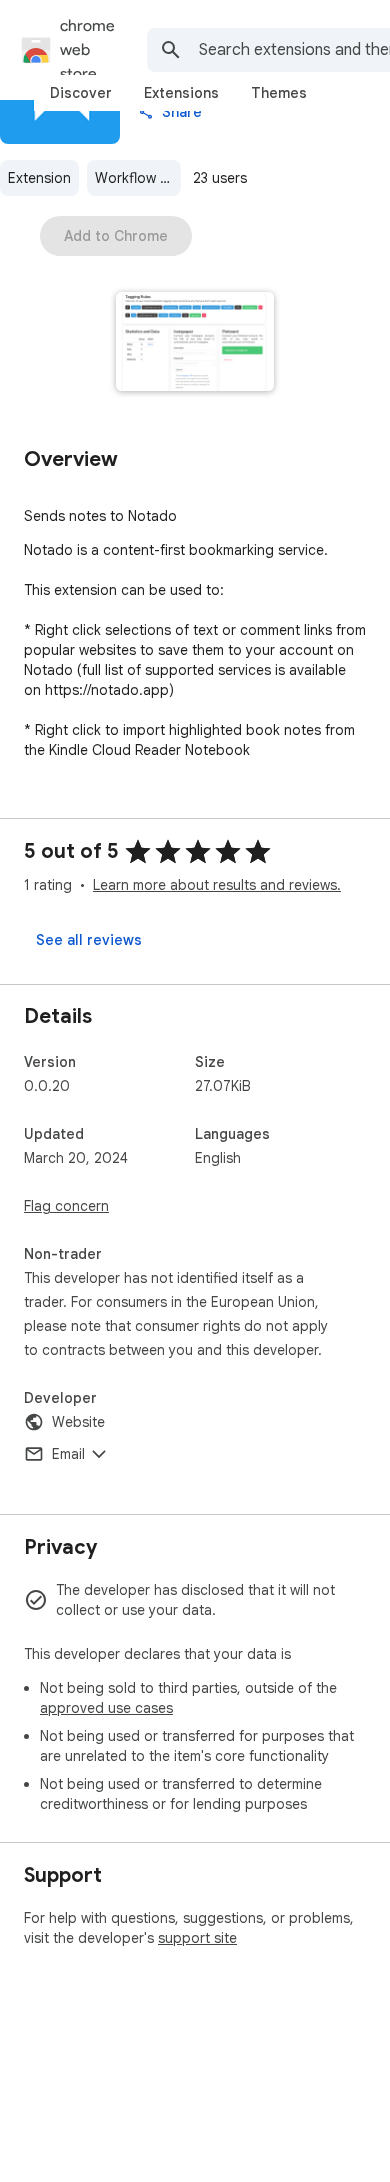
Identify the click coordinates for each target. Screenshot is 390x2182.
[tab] (81, 93)
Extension (39, 178)
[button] (195, 343)
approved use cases (106, 1708)
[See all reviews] (89, 940)
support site (197, 1938)
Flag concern (66, 1206)
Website (78, 1422)
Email (68, 1454)
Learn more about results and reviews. (217, 885)
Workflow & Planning (138, 178)
